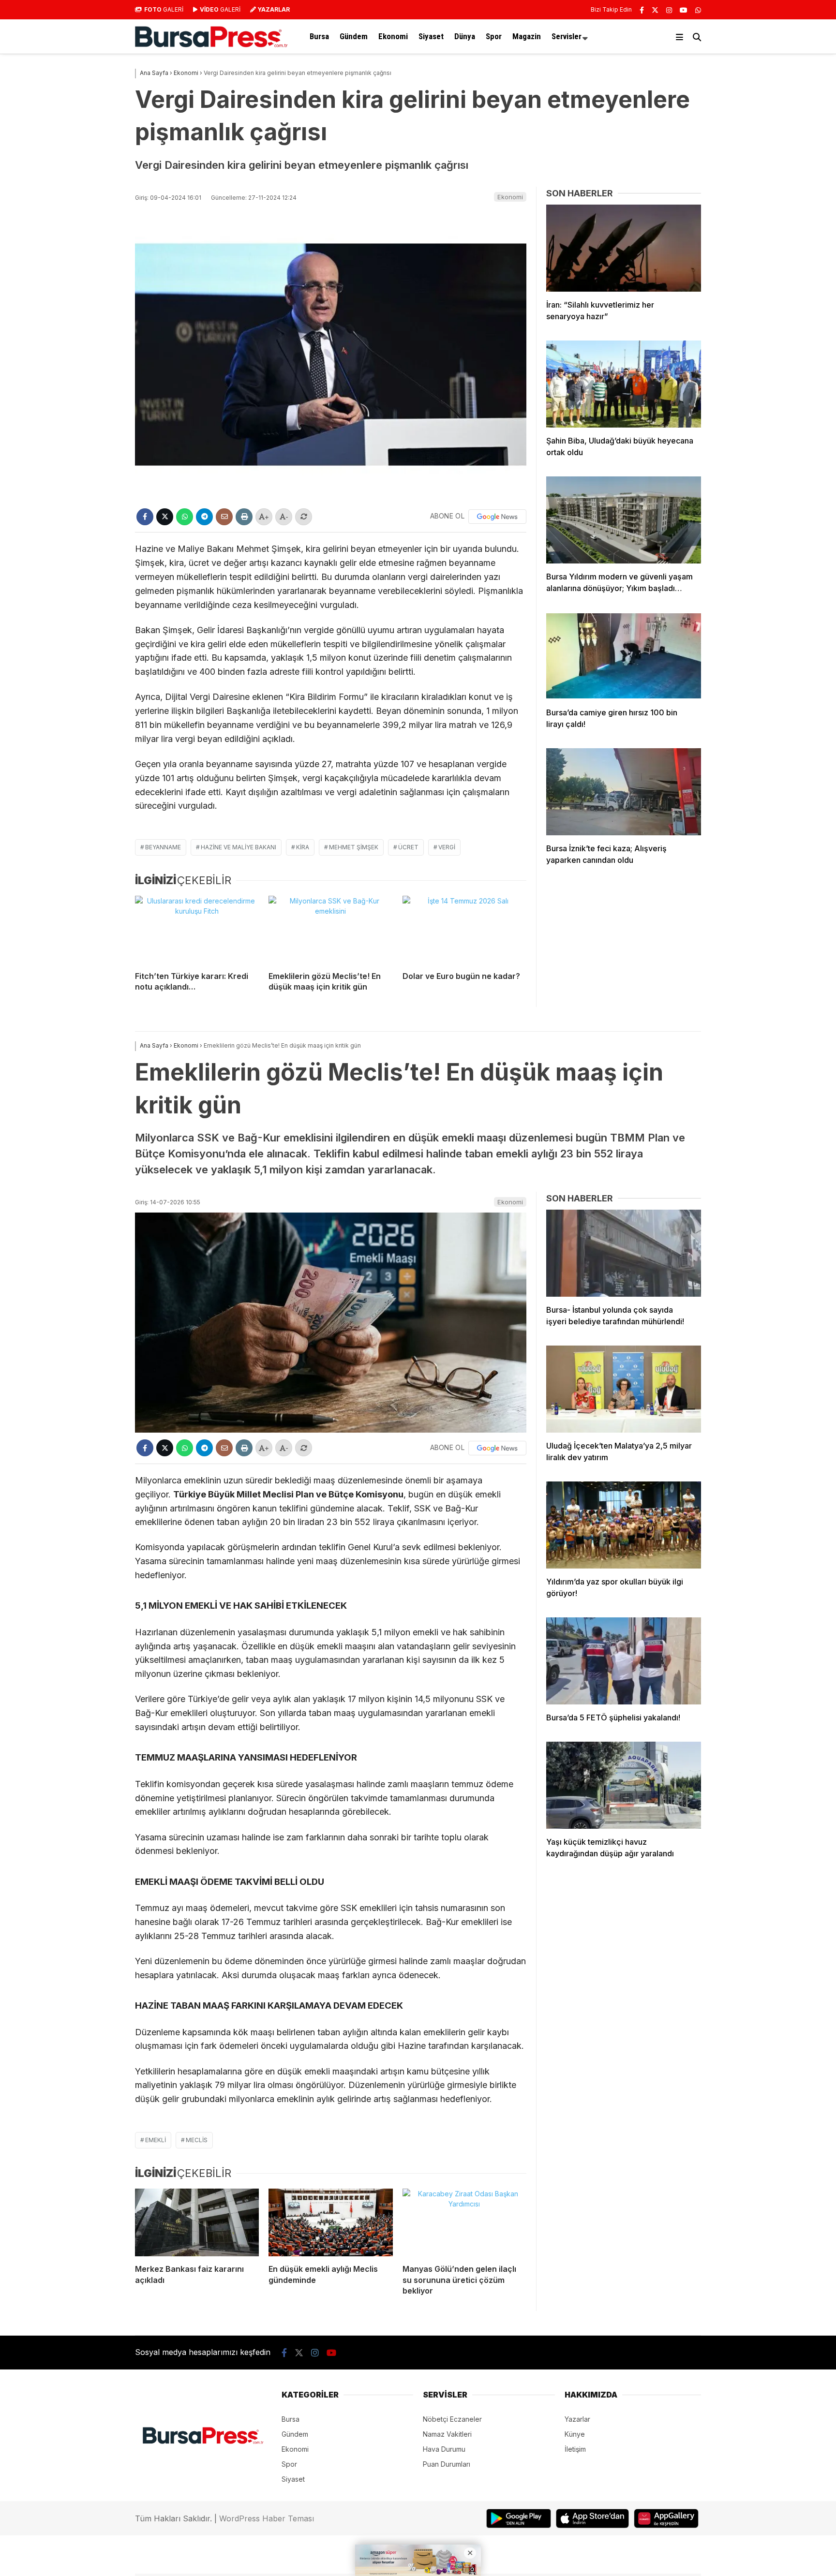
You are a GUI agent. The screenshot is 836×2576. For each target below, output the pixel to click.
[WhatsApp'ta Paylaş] (185, 517)
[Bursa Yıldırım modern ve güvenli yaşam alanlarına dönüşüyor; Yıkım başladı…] (624, 520)
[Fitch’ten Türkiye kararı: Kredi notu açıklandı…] (197, 930)
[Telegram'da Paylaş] (204, 517)
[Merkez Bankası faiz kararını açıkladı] (197, 2222)
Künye (575, 2434)
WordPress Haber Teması (267, 2518)
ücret (408, 847)
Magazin (527, 36)
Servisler (567, 36)
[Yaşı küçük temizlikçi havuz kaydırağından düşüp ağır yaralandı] (624, 1785)
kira (303, 847)
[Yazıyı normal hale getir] (304, 517)
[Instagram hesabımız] (669, 10)
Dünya (465, 36)
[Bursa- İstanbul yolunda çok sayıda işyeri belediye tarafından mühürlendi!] (624, 1253)
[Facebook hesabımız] (642, 10)
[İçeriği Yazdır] (244, 517)
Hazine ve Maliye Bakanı (239, 847)
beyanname (163, 847)
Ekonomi (393, 36)
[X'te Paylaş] (165, 517)
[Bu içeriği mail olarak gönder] (224, 517)
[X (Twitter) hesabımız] (655, 10)
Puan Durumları (447, 2464)
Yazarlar (577, 2419)
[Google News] (497, 517)
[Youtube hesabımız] (684, 10)
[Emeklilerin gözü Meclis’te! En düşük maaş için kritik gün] (330, 930)
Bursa (319, 36)
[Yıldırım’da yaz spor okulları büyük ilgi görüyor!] (624, 1525)
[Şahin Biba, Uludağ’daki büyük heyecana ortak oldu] (624, 384)
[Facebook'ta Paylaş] (145, 517)
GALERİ (164, 9)
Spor (494, 36)
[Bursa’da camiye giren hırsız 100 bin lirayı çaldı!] (624, 656)
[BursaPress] (211, 45)
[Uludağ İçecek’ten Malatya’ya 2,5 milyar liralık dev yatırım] (624, 1389)
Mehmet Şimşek (354, 847)
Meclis (197, 2140)
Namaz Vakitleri (447, 2434)
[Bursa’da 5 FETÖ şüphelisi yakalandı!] (624, 1661)
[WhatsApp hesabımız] (698, 10)
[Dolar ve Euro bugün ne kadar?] (464, 930)
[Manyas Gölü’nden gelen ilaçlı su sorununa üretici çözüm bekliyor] (464, 2222)
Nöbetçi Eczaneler (452, 2419)
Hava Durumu (444, 2449)
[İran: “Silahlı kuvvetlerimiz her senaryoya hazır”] (624, 248)
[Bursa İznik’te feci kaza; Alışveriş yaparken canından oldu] (624, 792)
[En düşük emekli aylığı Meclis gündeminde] (330, 2222)
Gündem (354, 36)
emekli (156, 2140)
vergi (447, 847)
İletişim (575, 2449)
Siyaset (431, 36)
